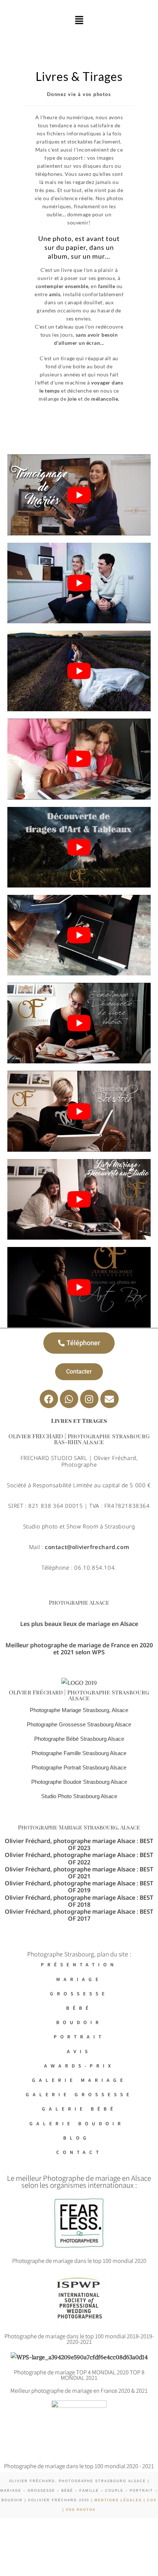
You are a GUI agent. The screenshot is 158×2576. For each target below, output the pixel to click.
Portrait (79, 2036)
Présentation (79, 1964)
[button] (79, 20)
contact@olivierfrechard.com (87, 1547)
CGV (151, 2500)
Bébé (79, 2008)
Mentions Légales (118, 2500)
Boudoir (79, 2022)
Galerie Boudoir (79, 2123)
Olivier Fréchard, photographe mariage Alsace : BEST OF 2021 (79, 1873)
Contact (79, 2152)
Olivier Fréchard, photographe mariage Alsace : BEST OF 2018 (79, 1901)
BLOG (79, 2138)
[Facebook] (49, 1399)
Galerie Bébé (79, 2109)
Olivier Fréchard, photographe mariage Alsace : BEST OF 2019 (79, 1887)
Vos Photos (81, 2510)
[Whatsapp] (69, 1399)
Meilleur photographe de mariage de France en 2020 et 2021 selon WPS (79, 1649)
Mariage (79, 1979)
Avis (79, 2051)
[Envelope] (109, 1399)
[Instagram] (89, 1399)
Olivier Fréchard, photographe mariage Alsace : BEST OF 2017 (79, 1915)
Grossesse (79, 1993)
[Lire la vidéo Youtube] (79, 495)
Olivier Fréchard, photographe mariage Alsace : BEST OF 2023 (79, 1844)
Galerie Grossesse (79, 2094)
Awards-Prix (79, 2065)
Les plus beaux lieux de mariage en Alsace (79, 1624)
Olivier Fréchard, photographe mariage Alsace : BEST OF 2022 (79, 1858)
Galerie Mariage (79, 2080)
